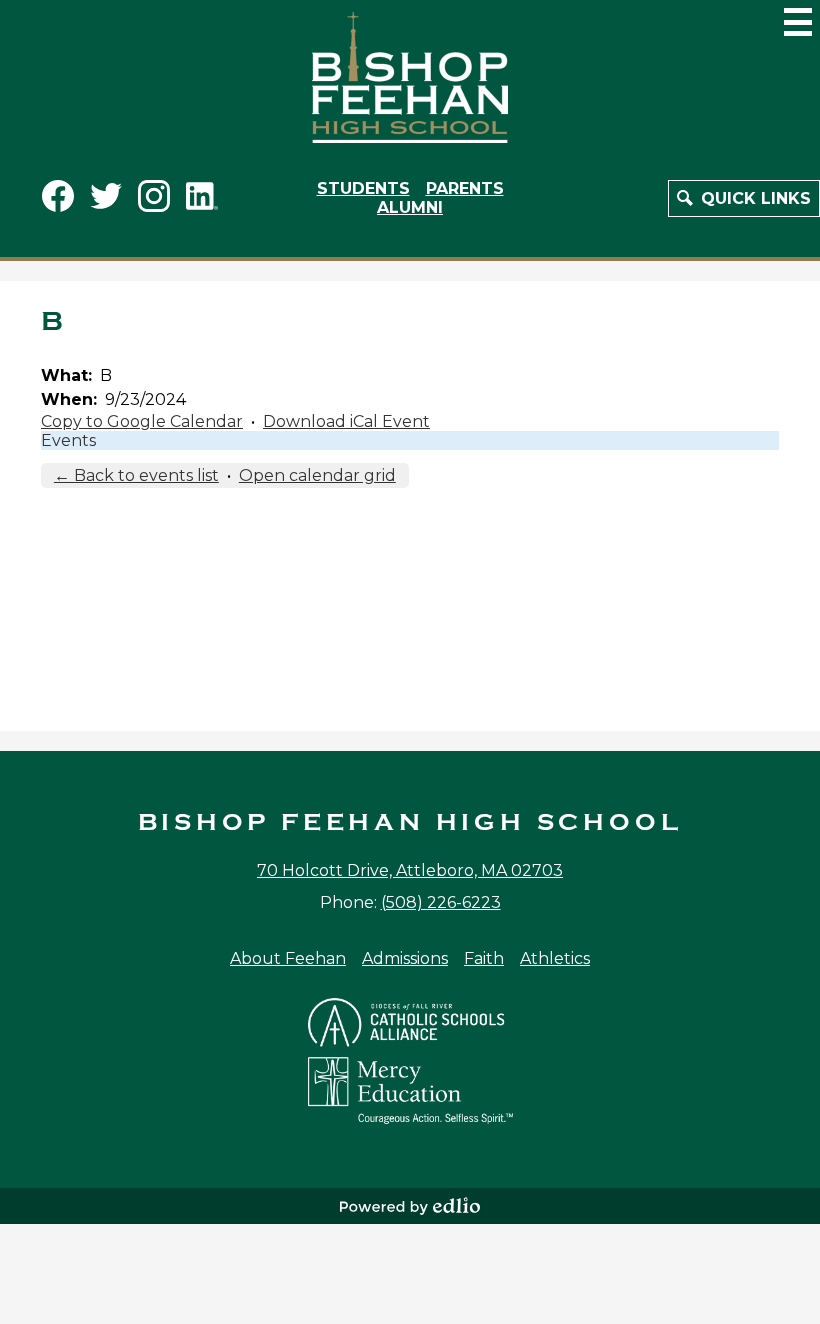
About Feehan (288, 958)
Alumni (410, 207)
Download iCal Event (346, 421)
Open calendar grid (317, 475)
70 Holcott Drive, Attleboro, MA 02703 (410, 870)
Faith (484, 958)
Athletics (555, 958)
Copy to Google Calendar (142, 421)
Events (68, 440)
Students (363, 188)
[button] (744, 198)
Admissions (405, 958)
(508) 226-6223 (441, 902)
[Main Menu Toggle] (798, 22)
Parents (465, 188)
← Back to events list (136, 475)
